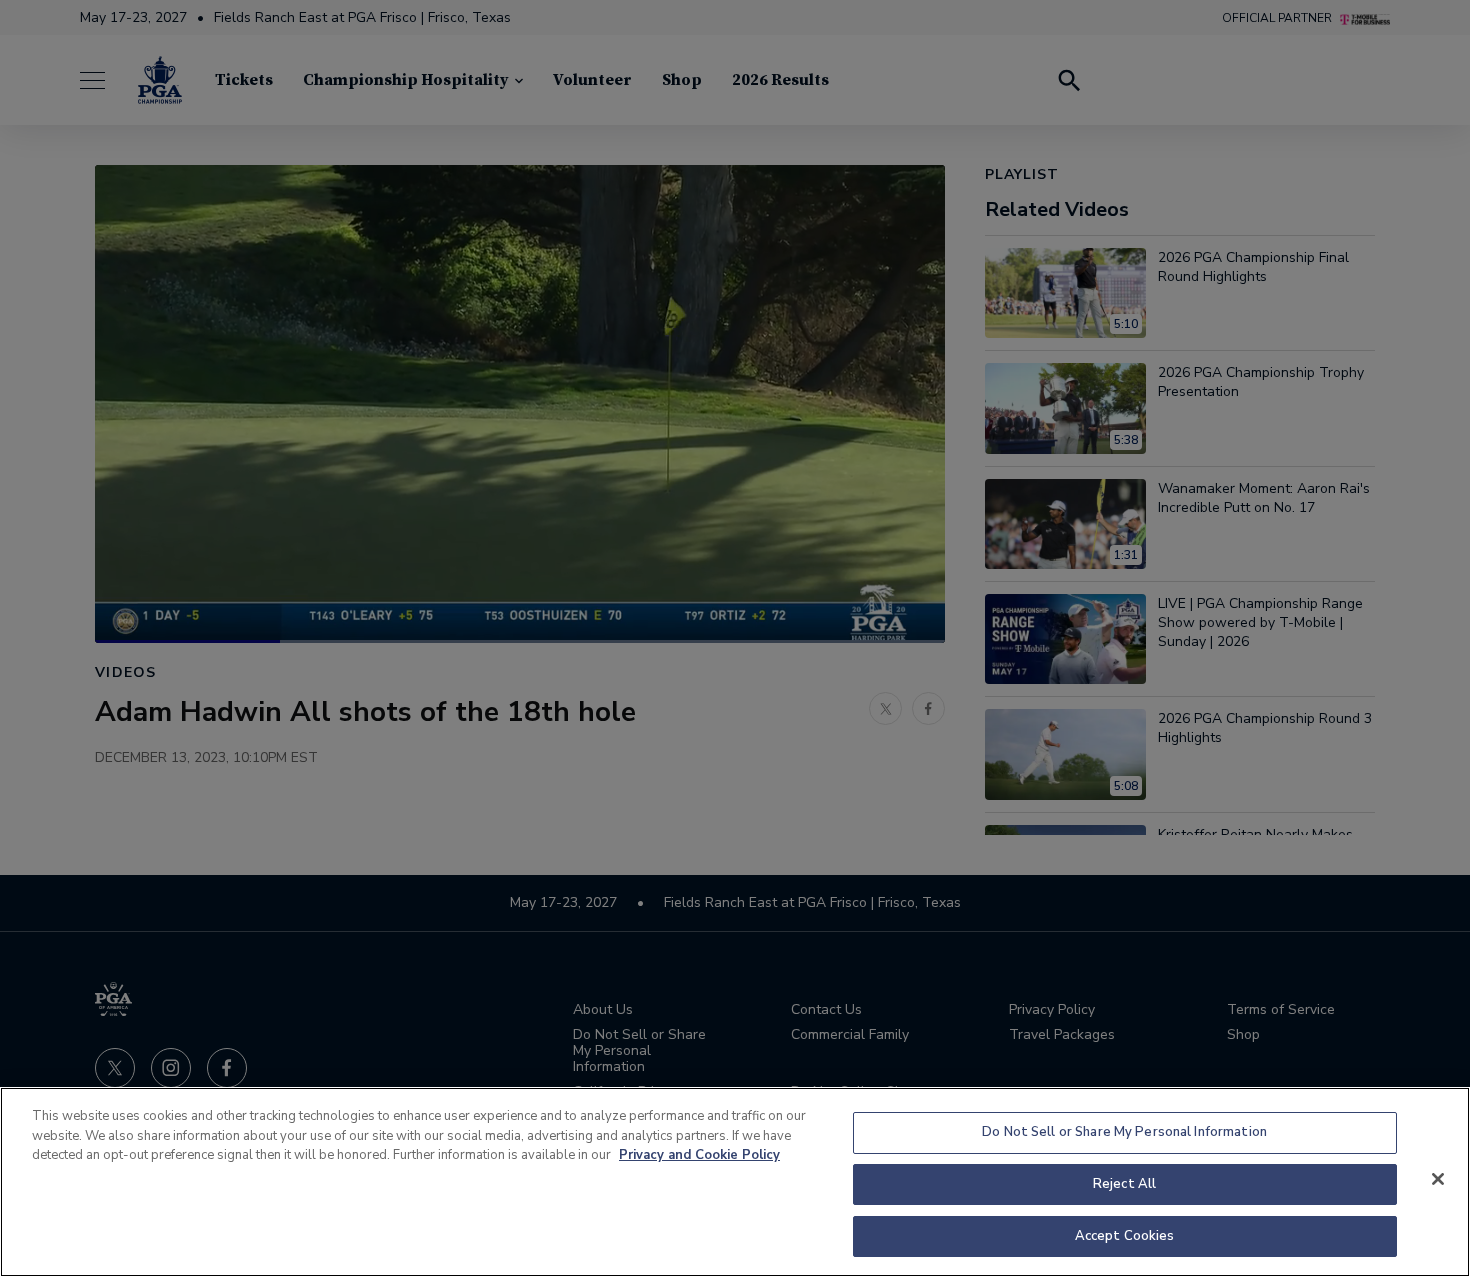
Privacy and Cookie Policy (699, 1155)
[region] (735, 1182)
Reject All (1124, 1184)
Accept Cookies (1125, 1235)
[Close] (1438, 1179)
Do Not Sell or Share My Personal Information (1124, 1132)
